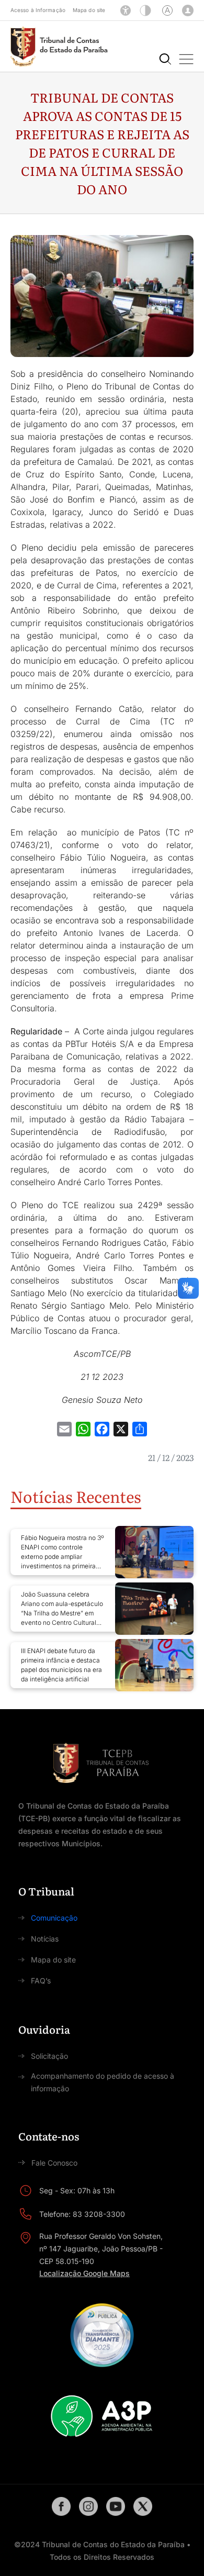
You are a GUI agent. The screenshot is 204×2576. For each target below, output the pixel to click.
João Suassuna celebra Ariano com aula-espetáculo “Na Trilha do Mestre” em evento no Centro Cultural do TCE (62, 1609)
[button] (186, 59)
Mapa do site (89, 10)
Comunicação (54, 1918)
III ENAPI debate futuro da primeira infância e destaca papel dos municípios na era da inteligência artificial (61, 1665)
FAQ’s (41, 1981)
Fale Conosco (54, 2163)
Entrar (188, 10)
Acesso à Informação (38, 10)
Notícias (45, 1939)
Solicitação (49, 2056)
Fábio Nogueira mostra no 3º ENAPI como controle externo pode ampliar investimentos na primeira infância (63, 1552)
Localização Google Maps (84, 2273)
